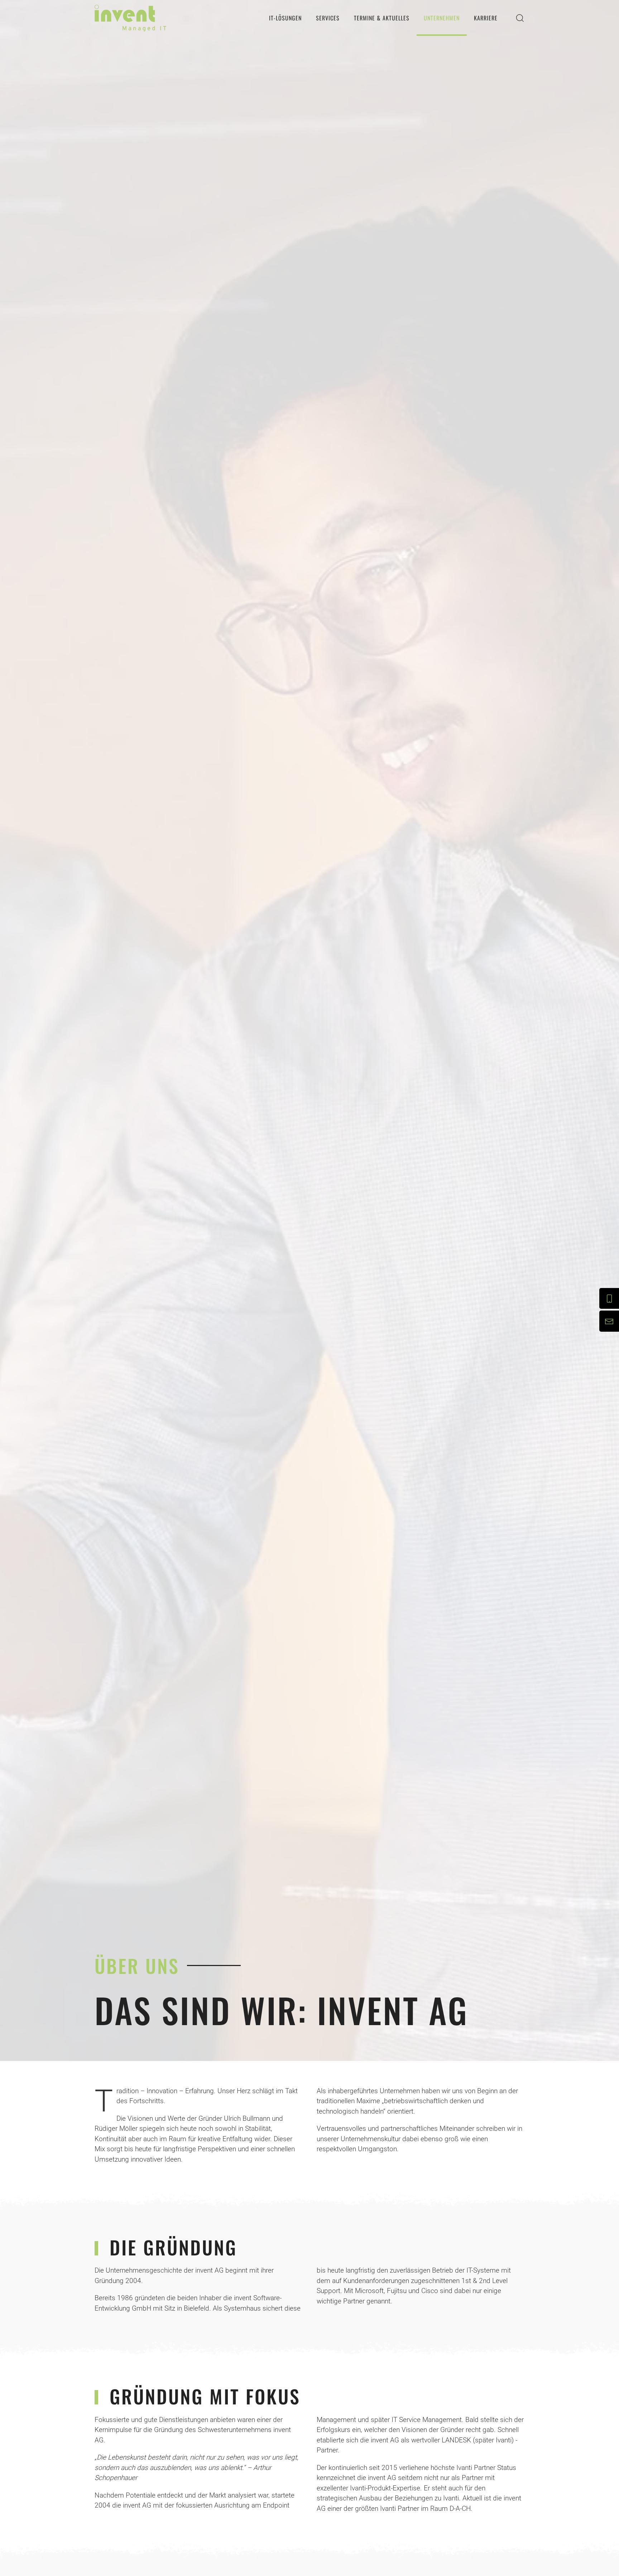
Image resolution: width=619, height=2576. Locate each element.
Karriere (486, 18)
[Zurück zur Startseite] (130, 18)
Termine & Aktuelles (382, 18)
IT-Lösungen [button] (285, 18)
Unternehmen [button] (442, 18)
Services (328, 18)
